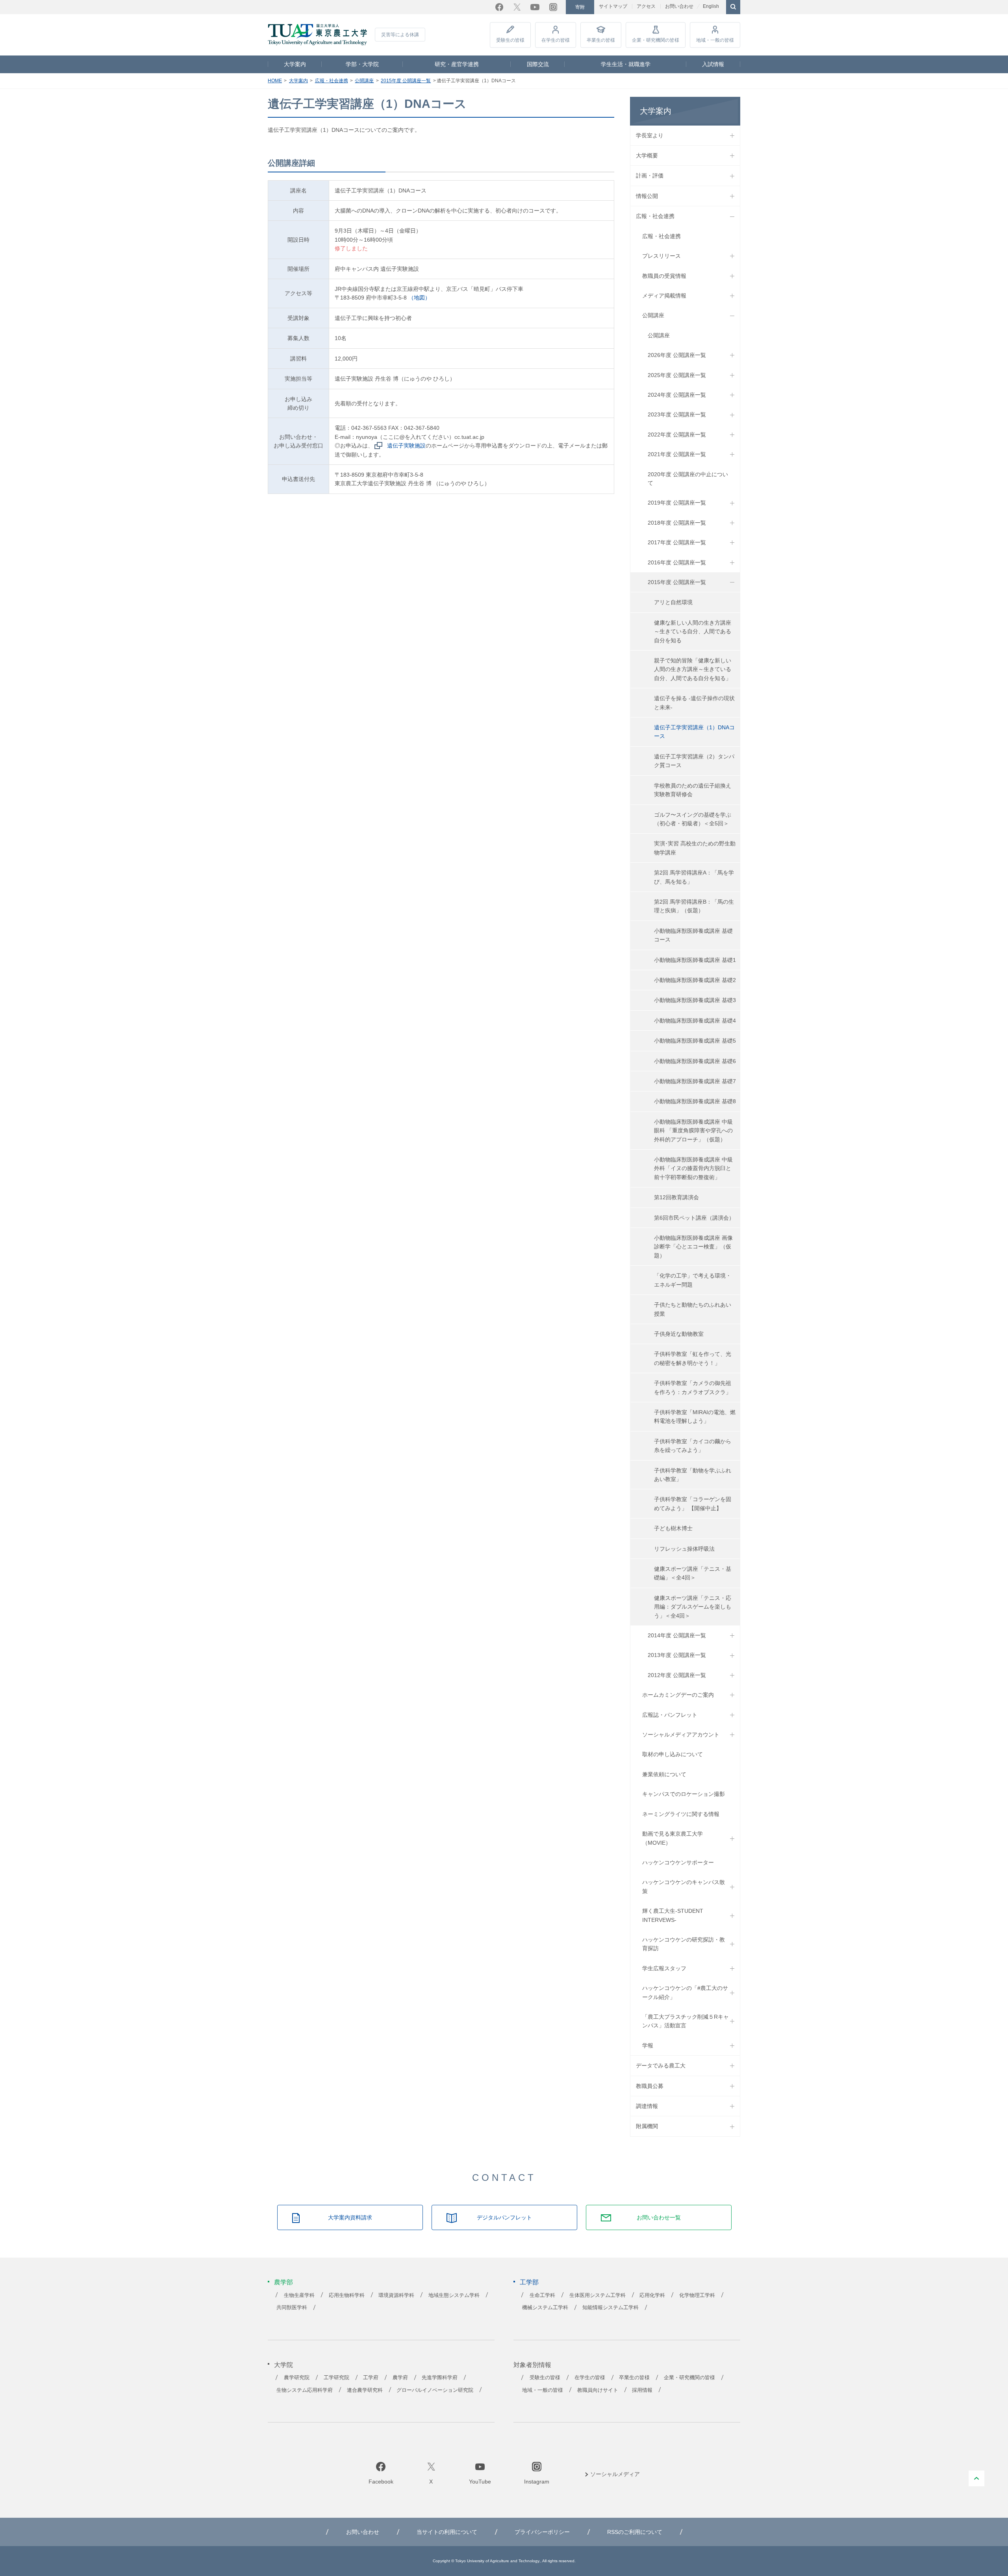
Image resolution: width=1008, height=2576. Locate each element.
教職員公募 (650, 2086)
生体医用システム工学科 (598, 2295)
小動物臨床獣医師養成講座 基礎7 (695, 1081)
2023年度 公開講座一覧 (677, 414)
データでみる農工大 (661, 2066)
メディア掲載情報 (664, 296)
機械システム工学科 (545, 2308)
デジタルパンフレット (504, 2217)
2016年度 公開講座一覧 (677, 562)
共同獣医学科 (292, 2308)
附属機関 (647, 2126)
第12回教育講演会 (676, 1197)
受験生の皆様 (510, 40)
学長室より (650, 135)
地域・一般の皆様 (715, 40)
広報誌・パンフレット (670, 1715)
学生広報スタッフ (664, 1968)
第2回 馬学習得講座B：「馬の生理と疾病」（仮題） (694, 906)
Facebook (499, 7)
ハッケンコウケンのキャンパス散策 (684, 1886)
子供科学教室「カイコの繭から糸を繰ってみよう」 (693, 1446)
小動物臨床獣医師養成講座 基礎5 (695, 1041)
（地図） (419, 298)
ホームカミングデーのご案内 (678, 1695)
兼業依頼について (664, 1774)
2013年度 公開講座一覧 (677, 1655)
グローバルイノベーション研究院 (435, 2390)
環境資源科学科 (396, 2295)
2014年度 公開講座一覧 (677, 1635)
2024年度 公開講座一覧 (677, 395)
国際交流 (538, 64)
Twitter (517, 7)
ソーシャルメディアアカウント (681, 1735)
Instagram (553, 7)
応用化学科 (652, 2295)
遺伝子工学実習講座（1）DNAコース (694, 732)
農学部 (283, 2282)
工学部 (529, 2282)
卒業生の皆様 (601, 40)
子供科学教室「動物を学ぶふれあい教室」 (693, 1475)
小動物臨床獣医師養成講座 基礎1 (695, 960)
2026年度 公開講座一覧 (677, 355)
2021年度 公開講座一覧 (677, 454)
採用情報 (642, 2390)
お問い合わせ (679, 6)
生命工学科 (542, 2295)
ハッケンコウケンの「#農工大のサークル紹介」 (685, 1992)
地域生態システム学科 (454, 2295)
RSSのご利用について (635, 2532)
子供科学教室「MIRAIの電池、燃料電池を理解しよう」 (695, 1417)
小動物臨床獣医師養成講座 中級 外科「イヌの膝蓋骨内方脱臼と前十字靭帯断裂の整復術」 (693, 1168)
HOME (275, 81)
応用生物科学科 (347, 2295)
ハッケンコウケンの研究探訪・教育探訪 (684, 1944)
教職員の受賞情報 (664, 276)
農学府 (400, 2378)
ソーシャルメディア (615, 2474)
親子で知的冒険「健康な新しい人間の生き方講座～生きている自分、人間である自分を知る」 (693, 669)
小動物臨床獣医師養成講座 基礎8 (695, 1101)
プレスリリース (661, 256)
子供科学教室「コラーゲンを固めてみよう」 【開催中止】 (693, 1503)
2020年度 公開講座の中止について (688, 479)
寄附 (580, 7)
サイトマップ (613, 6)
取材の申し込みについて (673, 1754)
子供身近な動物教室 (679, 1334)
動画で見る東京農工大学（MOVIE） (673, 1838)
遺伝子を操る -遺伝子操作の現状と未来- (694, 703)
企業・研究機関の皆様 (656, 40)
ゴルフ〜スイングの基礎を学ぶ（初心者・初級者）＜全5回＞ (693, 819)
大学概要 (647, 155)
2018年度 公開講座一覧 (677, 523)
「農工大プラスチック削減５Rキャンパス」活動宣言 (686, 2021)
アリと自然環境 (673, 602)
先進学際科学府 (440, 2378)
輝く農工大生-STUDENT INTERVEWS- (673, 1915)
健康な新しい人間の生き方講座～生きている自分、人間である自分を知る (693, 632)
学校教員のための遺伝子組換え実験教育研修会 (693, 790)
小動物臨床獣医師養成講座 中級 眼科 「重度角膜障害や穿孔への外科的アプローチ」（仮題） (693, 1131)
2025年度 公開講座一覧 (677, 375)
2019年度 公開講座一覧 (677, 503)
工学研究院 (336, 2378)
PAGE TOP (976, 2478)
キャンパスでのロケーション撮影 (684, 1794)
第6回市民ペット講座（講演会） (694, 1218)
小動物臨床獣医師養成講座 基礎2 (695, 980)
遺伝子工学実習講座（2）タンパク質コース (694, 761)
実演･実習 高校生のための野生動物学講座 (695, 848)
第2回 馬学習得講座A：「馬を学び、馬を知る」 (694, 877)
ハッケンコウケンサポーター (678, 1862)
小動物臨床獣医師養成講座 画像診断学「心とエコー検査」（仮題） (693, 1247)
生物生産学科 (299, 2295)
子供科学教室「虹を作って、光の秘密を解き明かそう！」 (693, 1358)
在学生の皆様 (556, 40)
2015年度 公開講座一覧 (406, 81)
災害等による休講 (400, 35)
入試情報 (713, 64)
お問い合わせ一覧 (659, 2217)
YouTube (535, 7)
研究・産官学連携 (457, 64)
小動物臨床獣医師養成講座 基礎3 (695, 1000)
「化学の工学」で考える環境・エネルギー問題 (693, 1280)
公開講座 (364, 81)
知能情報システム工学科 (611, 2308)
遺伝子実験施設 (406, 446)
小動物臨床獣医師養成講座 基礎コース (693, 935)
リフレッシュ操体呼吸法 (684, 1549)
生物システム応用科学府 (305, 2390)
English (711, 6)
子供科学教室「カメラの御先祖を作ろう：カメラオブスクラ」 (693, 1387)
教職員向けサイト (598, 2390)
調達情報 (647, 2106)
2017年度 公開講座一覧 (677, 542)
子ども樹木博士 (673, 1528)
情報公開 (647, 196)
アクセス (646, 6)
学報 (648, 2045)
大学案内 (295, 64)
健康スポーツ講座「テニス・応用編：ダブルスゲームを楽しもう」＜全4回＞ (693, 1607)
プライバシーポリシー (542, 2532)
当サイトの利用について (447, 2532)
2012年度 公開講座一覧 (677, 1675)
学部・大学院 (362, 64)
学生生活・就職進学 (626, 64)
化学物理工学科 (697, 2295)
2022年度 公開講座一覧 (677, 435)
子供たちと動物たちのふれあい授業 (693, 1309)
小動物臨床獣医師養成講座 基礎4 (695, 1021)
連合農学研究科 (365, 2390)
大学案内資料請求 (350, 2217)
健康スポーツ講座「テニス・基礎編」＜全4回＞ (693, 1573)
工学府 (371, 2378)
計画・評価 (650, 176)
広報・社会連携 (332, 81)
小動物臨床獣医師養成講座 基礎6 (695, 1061)
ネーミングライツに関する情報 (681, 1814)
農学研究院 (297, 2378)
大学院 (283, 2365)
